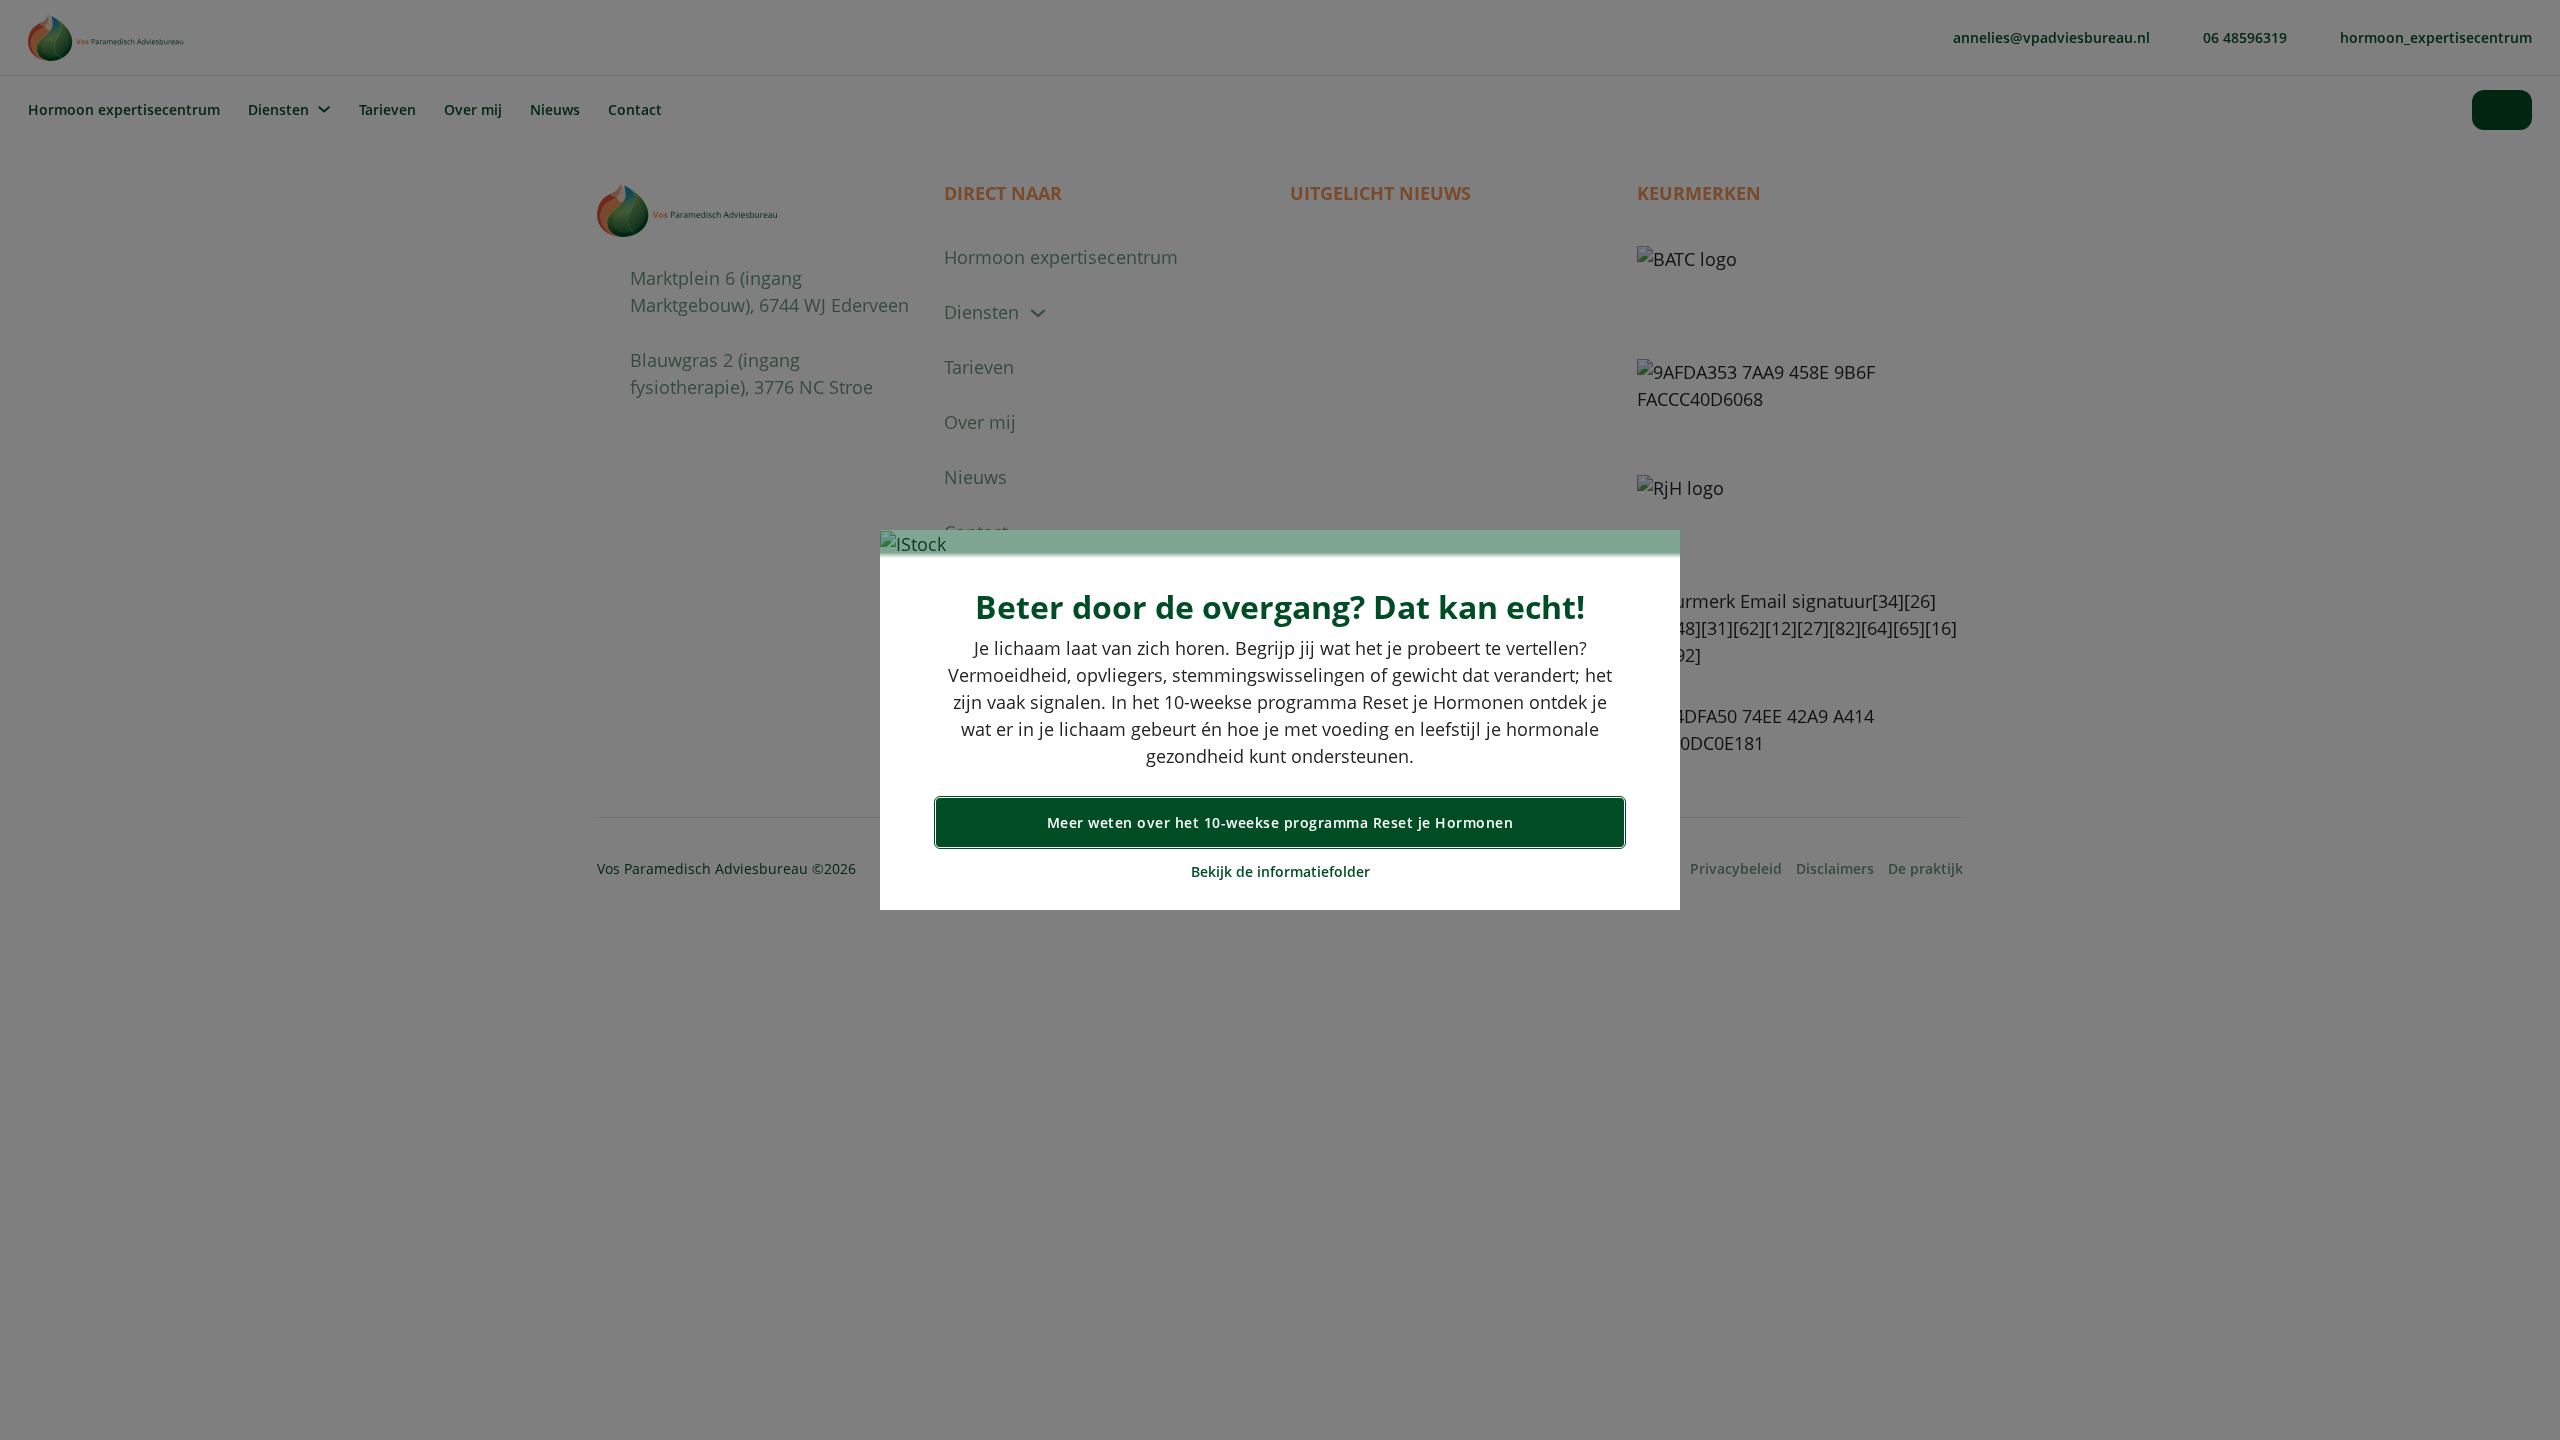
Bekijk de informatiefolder (1280, 871)
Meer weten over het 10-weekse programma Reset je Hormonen (1280, 822)
